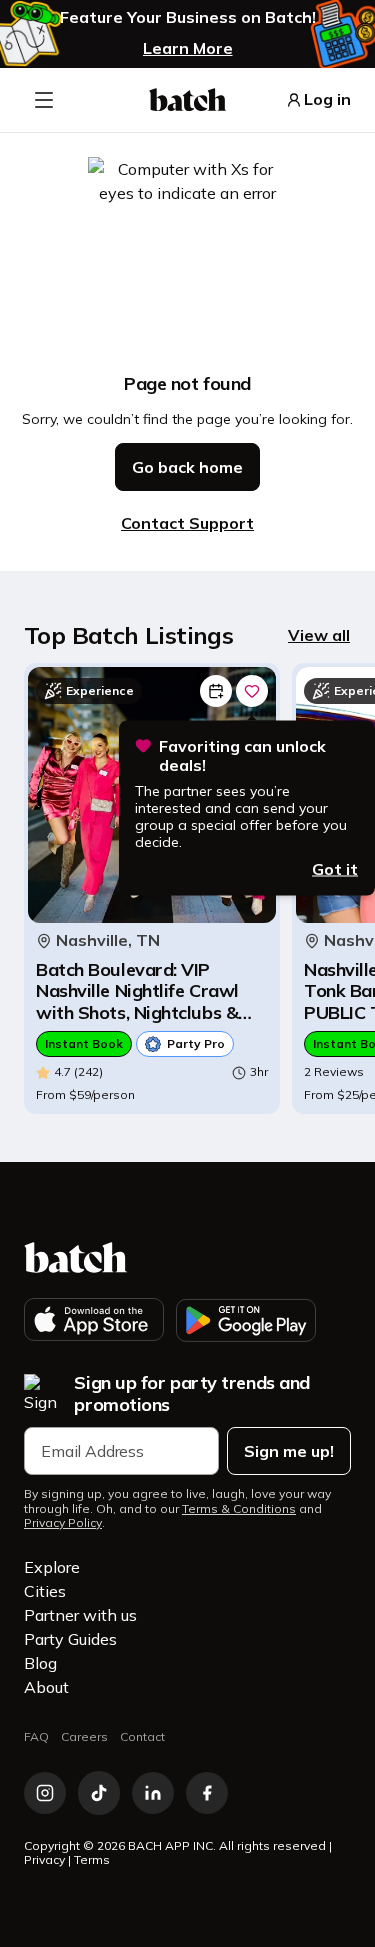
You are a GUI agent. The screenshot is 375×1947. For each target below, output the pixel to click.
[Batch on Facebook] (207, 1793)
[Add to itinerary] (216, 691)
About (46, 1687)
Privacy (44, 1859)
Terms (92, 1859)
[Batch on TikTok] (99, 1793)
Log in (327, 99)
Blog (40, 1663)
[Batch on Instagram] (45, 1793)
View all (319, 635)
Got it (335, 868)
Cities (45, 1591)
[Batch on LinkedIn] (153, 1793)
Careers (84, 1736)
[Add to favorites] (252, 691)
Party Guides (70, 1639)
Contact (142, 1736)
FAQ (36, 1736)
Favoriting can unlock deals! (242, 756)
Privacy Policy (63, 1523)
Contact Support (187, 523)
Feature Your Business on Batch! (188, 17)
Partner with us (80, 1615)
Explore (52, 1567)
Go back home (187, 467)
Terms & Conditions (239, 1509)
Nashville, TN (108, 940)
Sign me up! (289, 1451)
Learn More (188, 48)
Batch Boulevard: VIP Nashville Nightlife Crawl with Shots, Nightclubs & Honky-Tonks (137, 991)
